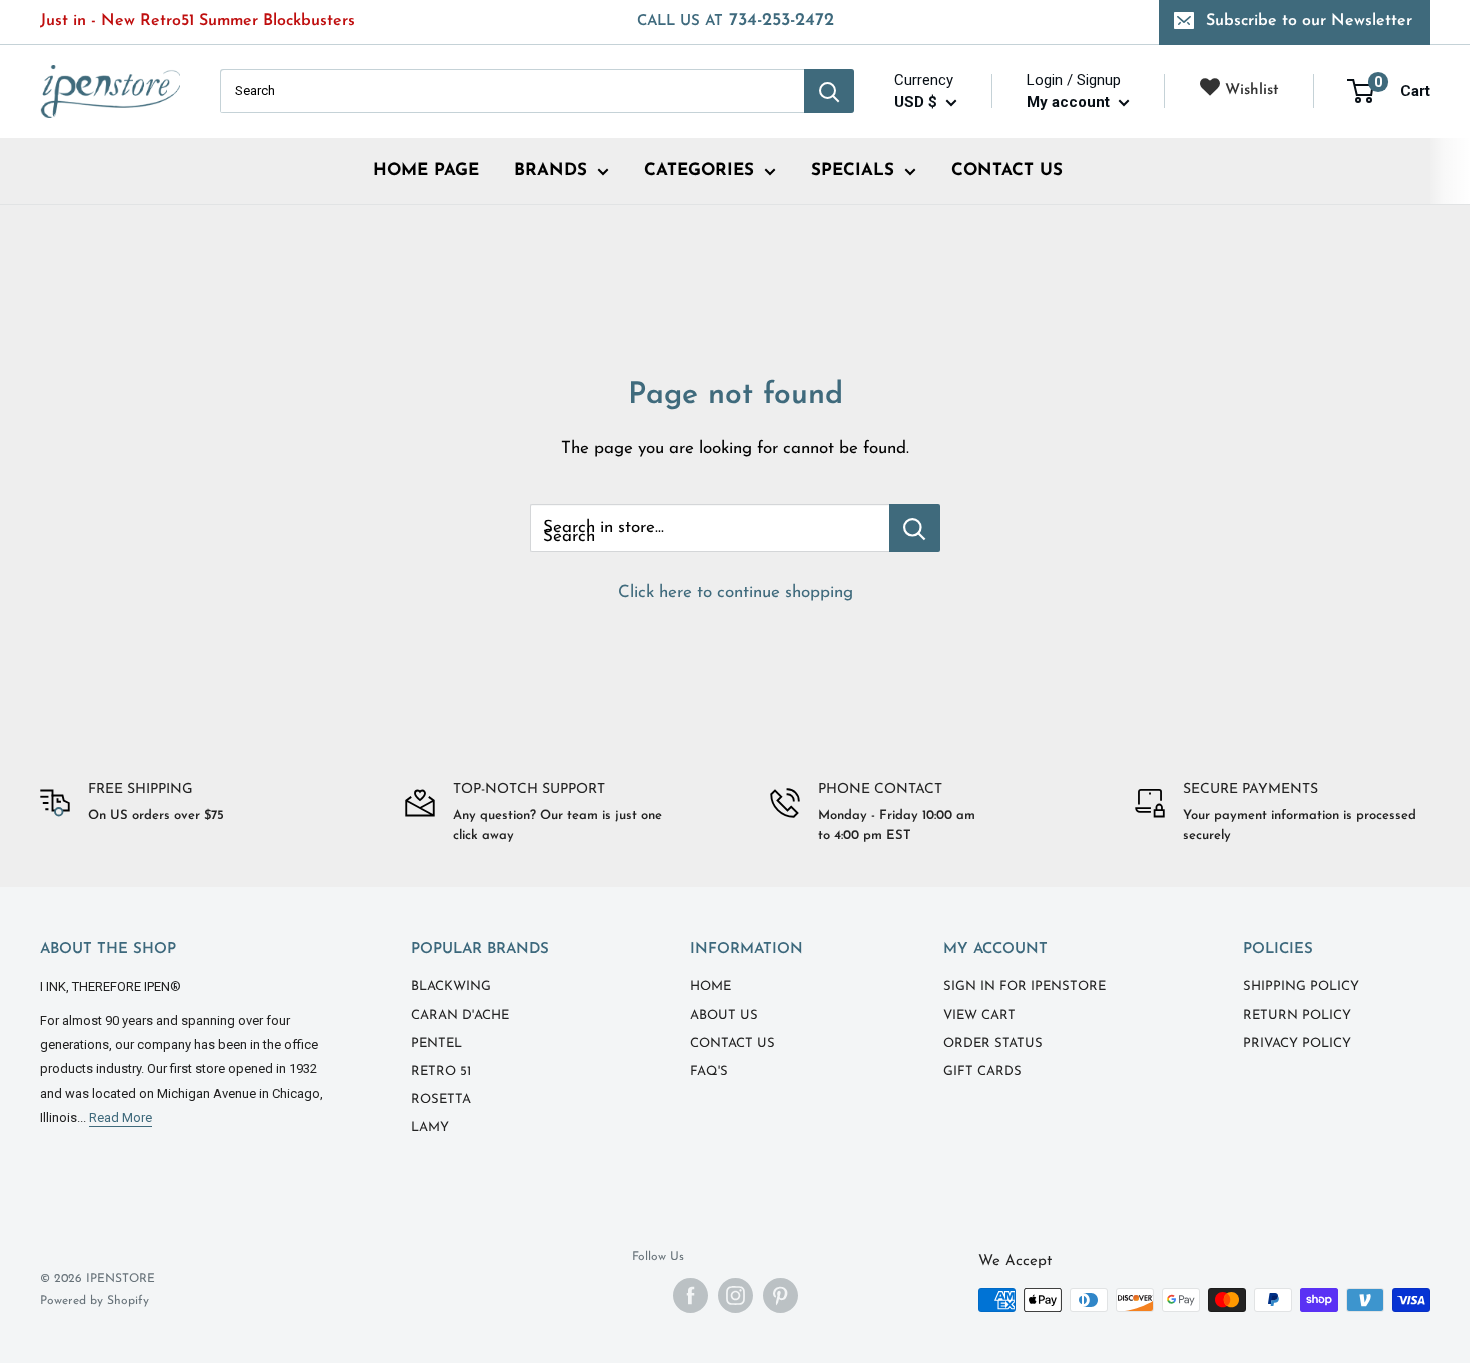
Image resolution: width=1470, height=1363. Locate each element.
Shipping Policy (1301, 986)
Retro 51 (441, 1071)
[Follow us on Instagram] (735, 1295)
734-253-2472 (735, 21)
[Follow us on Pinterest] (780, 1295)
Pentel (436, 1043)
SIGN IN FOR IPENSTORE (1024, 986)
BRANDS (550, 170)
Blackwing (451, 986)
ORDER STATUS (993, 1043)
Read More (120, 1117)
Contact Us (732, 1043)
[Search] (829, 91)
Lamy (430, 1127)
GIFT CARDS (982, 1071)
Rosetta (441, 1099)
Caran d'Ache (460, 1015)
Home (710, 986)
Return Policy (1297, 1015)
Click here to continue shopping (735, 592)
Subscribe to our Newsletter (1309, 21)
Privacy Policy (1297, 1043)
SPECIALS (852, 170)
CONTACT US (1007, 170)
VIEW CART (979, 1015)
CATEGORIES (699, 170)
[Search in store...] (914, 528)
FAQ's (709, 1071)
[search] (512, 91)
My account (1070, 102)
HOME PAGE (426, 170)
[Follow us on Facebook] (690, 1295)
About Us (724, 1015)
